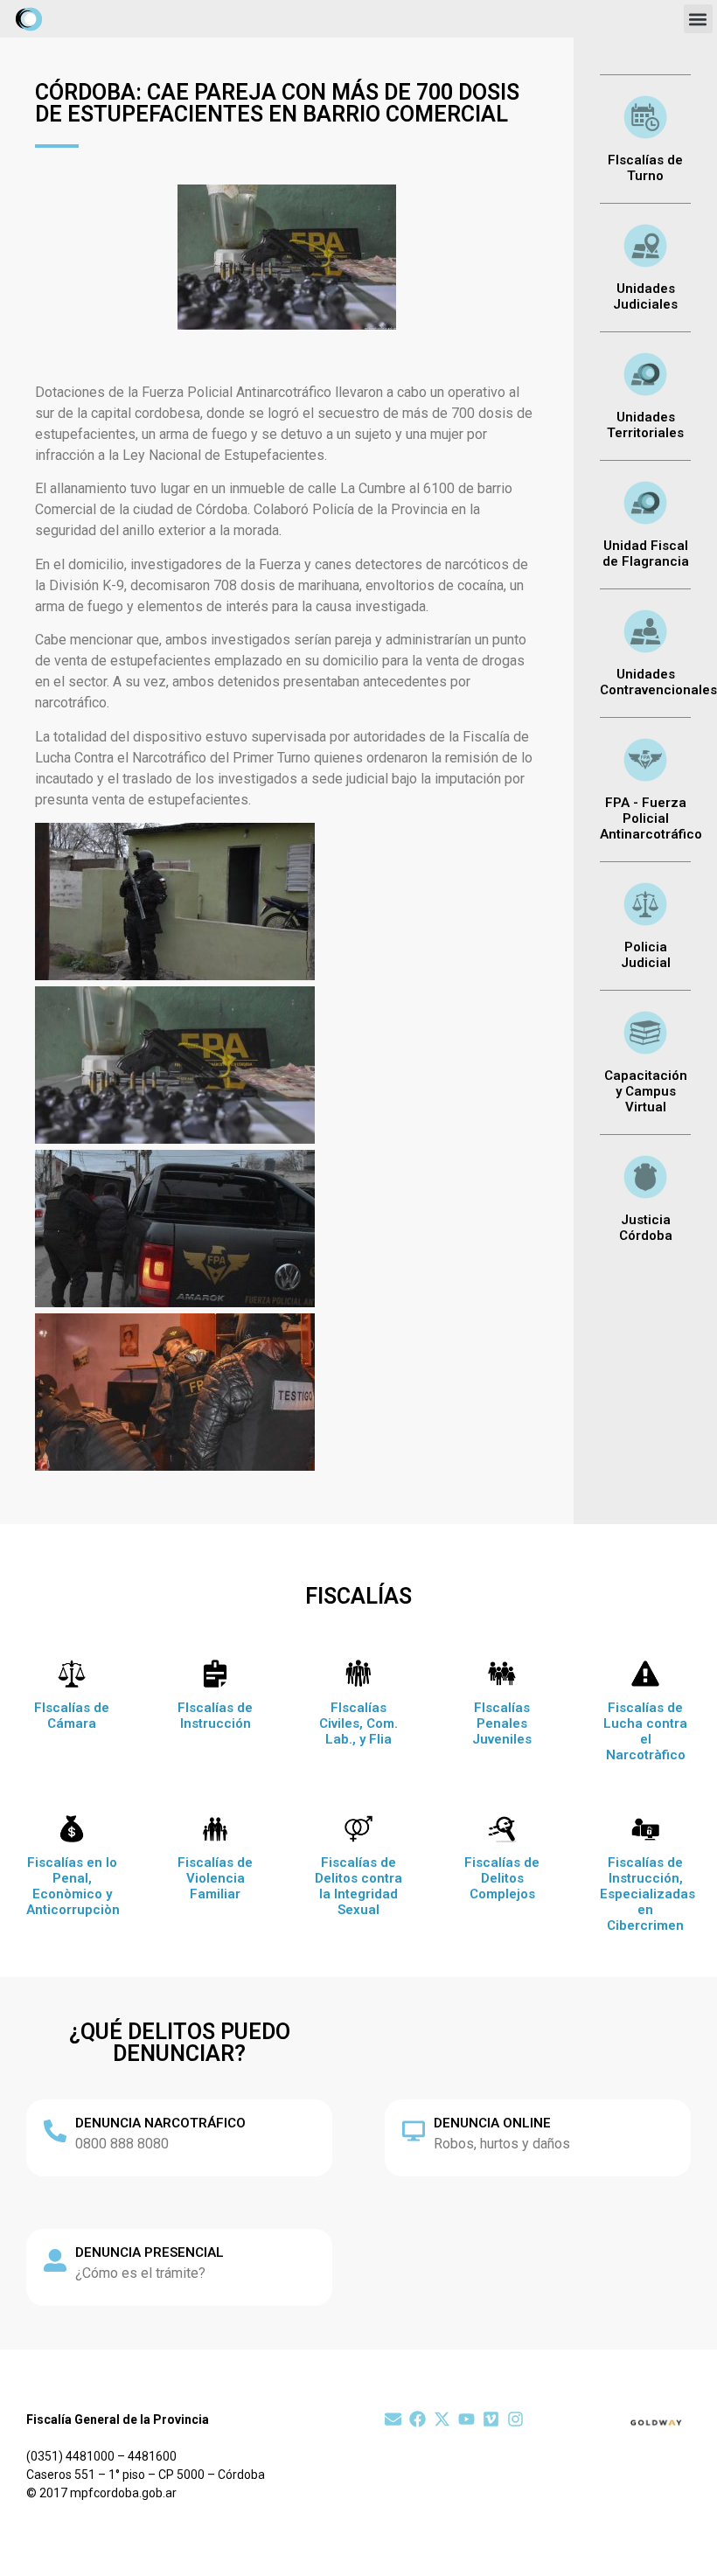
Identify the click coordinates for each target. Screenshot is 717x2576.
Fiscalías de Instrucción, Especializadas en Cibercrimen (647, 1894)
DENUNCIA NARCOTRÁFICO (160, 2123)
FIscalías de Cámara (72, 1716)
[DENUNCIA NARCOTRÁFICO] (55, 2131)
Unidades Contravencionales (658, 682)
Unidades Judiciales (645, 296)
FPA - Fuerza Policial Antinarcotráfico (651, 818)
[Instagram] (515, 2419)
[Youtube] (466, 2419)
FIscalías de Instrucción (215, 1716)
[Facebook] (418, 2419)
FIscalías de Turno (645, 168)
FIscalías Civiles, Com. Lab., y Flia (358, 1723)
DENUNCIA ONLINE (492, 2123)
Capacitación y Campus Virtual (646, 1091)
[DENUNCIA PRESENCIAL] (55, 2260)
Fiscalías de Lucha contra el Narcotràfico (645, 1731)
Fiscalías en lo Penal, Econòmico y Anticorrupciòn (73, 1886)
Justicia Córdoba (646, 1228)
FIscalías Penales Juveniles (502, 1723)
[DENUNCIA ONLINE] (414, 2131)
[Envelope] (393, 2419)
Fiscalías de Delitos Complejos (502, 1878)
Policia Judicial (646, 955)
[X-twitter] (442, 2419)
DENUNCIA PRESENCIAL (150, 2252)
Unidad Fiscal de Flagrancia (646, 553)
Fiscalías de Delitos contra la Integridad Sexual (358, 1886)
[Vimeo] (491, 2419)
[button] (698, 19)
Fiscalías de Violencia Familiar (215, 1878)
